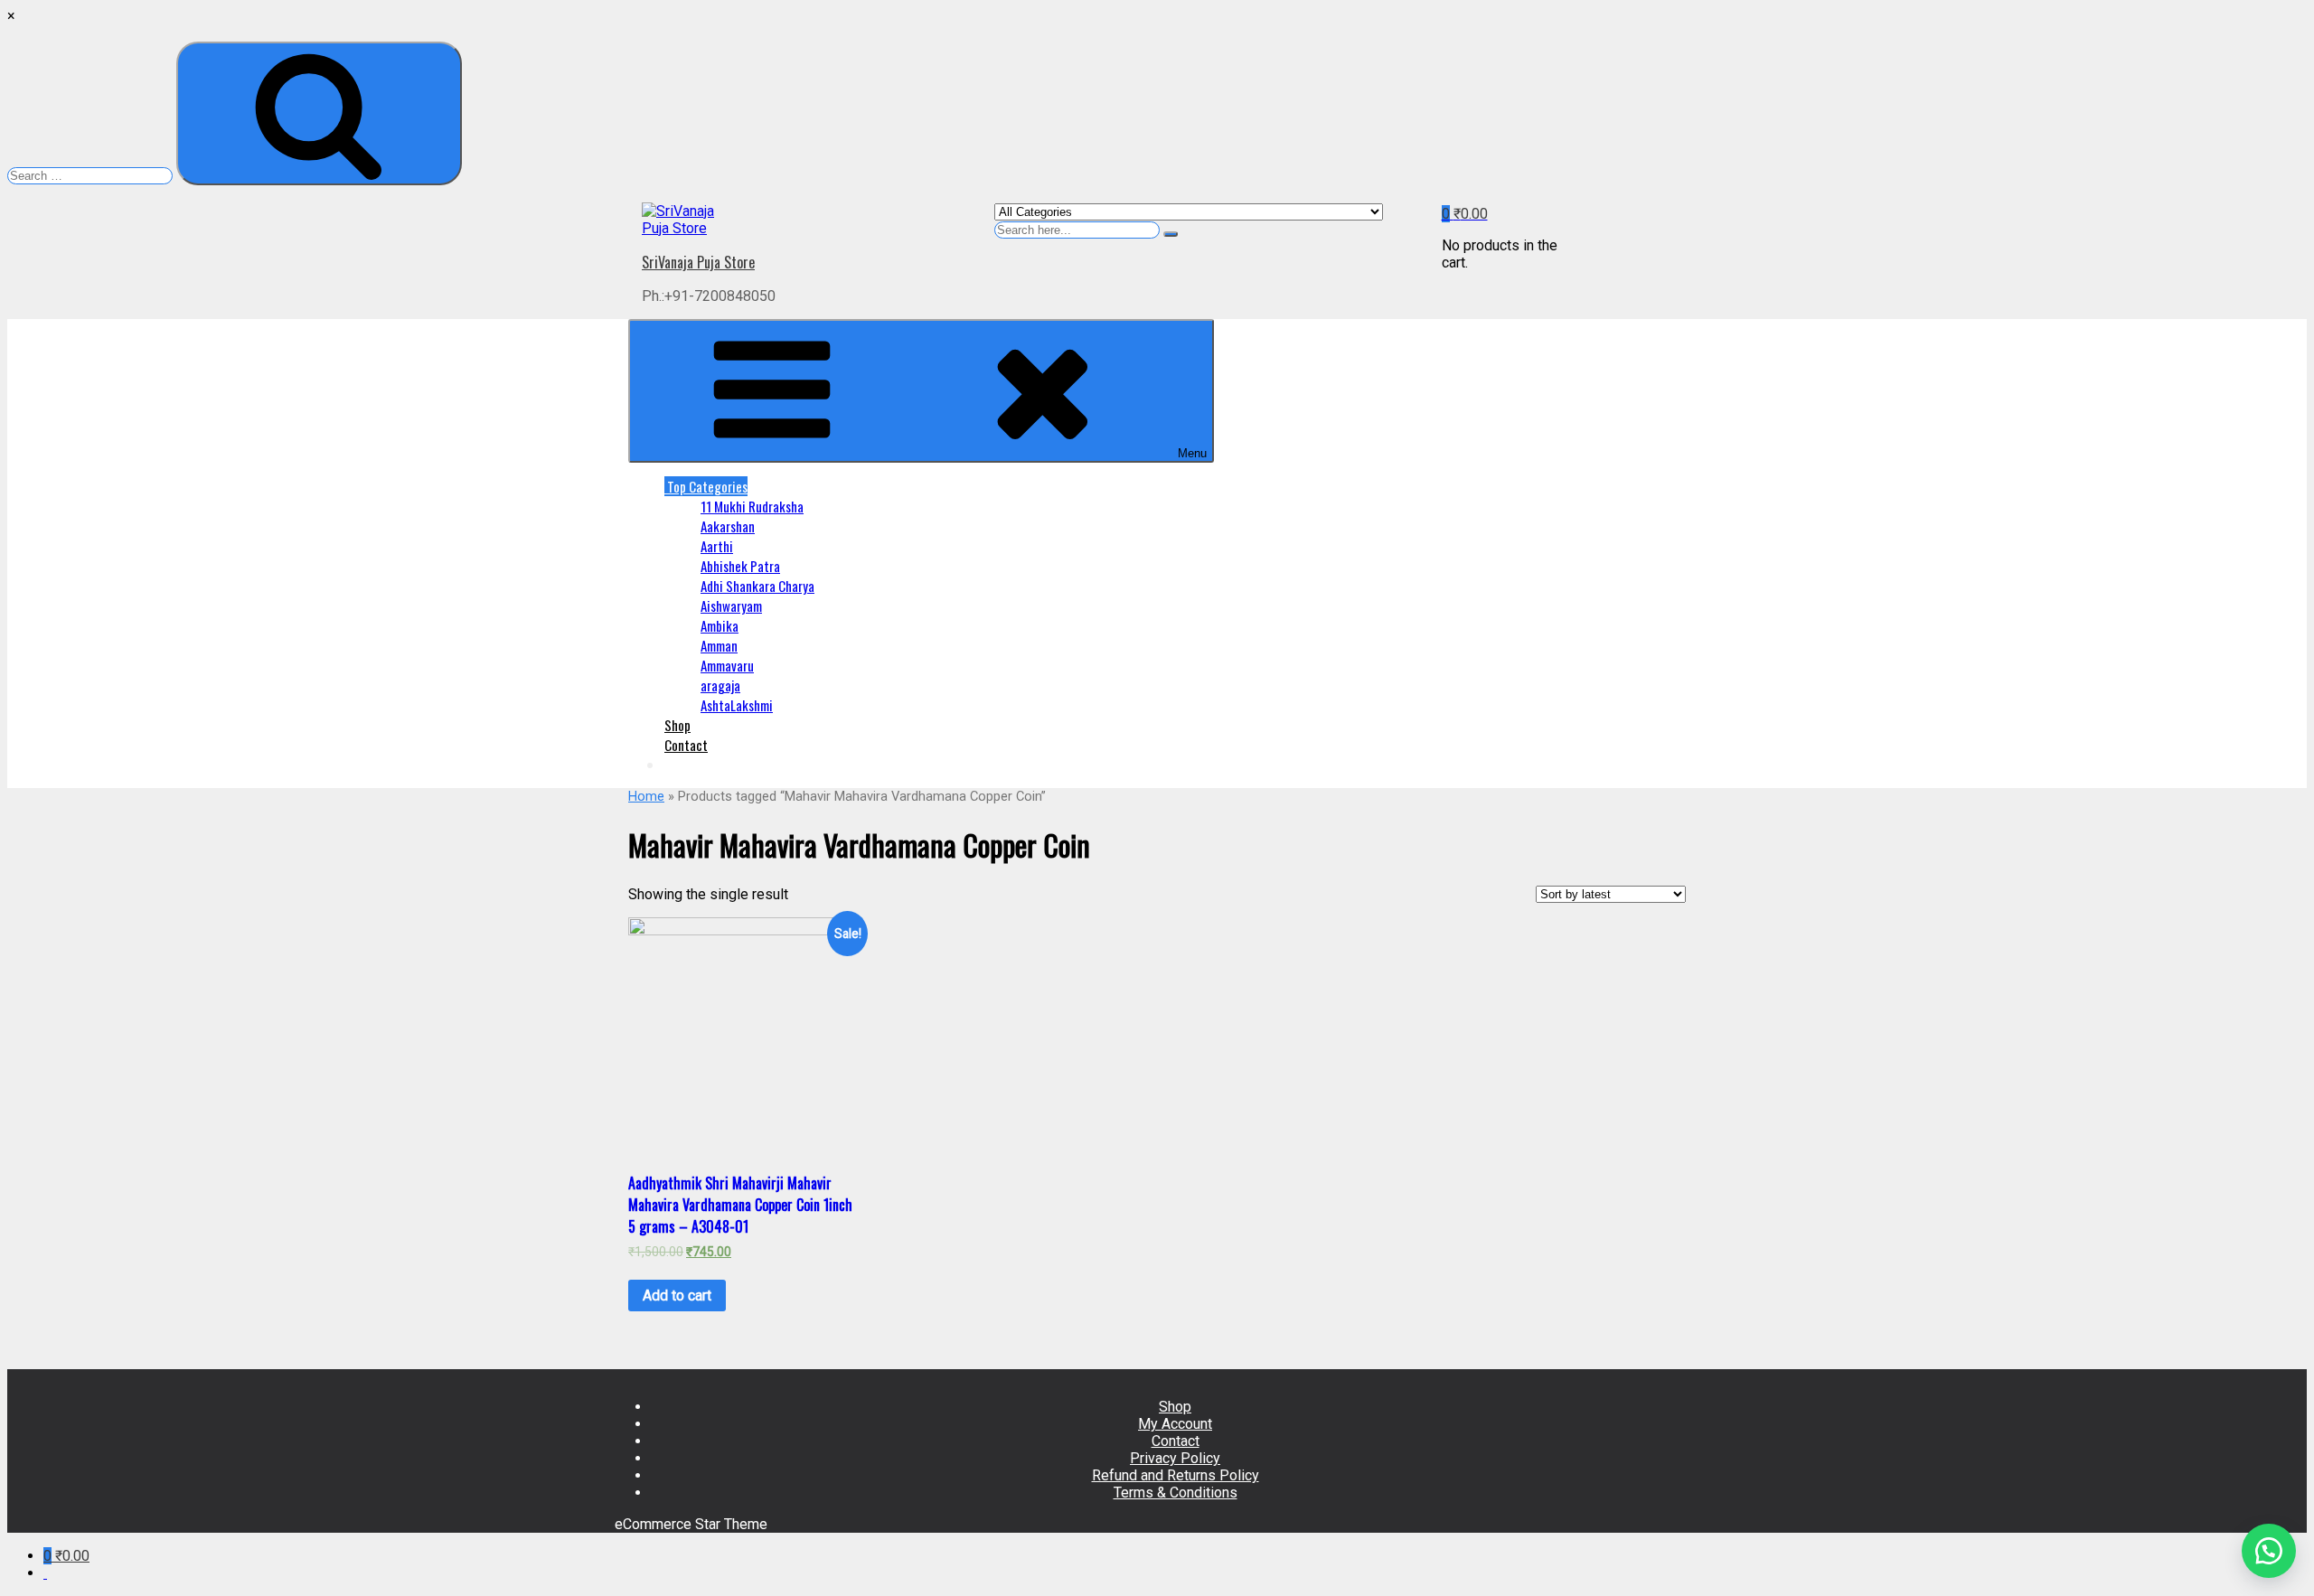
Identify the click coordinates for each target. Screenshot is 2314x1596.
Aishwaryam (731, 606)
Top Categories (706, 486)
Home (646, 796)
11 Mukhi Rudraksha (752, 506)
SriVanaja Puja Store (698, 262)
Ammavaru (727, 665)
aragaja (720, 685)
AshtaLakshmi (737, 705)
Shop (677, 725)
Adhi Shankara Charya (757, 586)
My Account (1175, 1424)
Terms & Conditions (1176, 1493)
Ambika (720, 625)
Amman (719, 645)
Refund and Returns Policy (1176, 1475)
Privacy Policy (1175, 1458)
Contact (686, 745)
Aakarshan (728, 526)
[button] (2269, 1551)
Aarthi (717, 546)
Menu (1192, 453)
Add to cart (677, 1296)
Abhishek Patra (740, 566)
